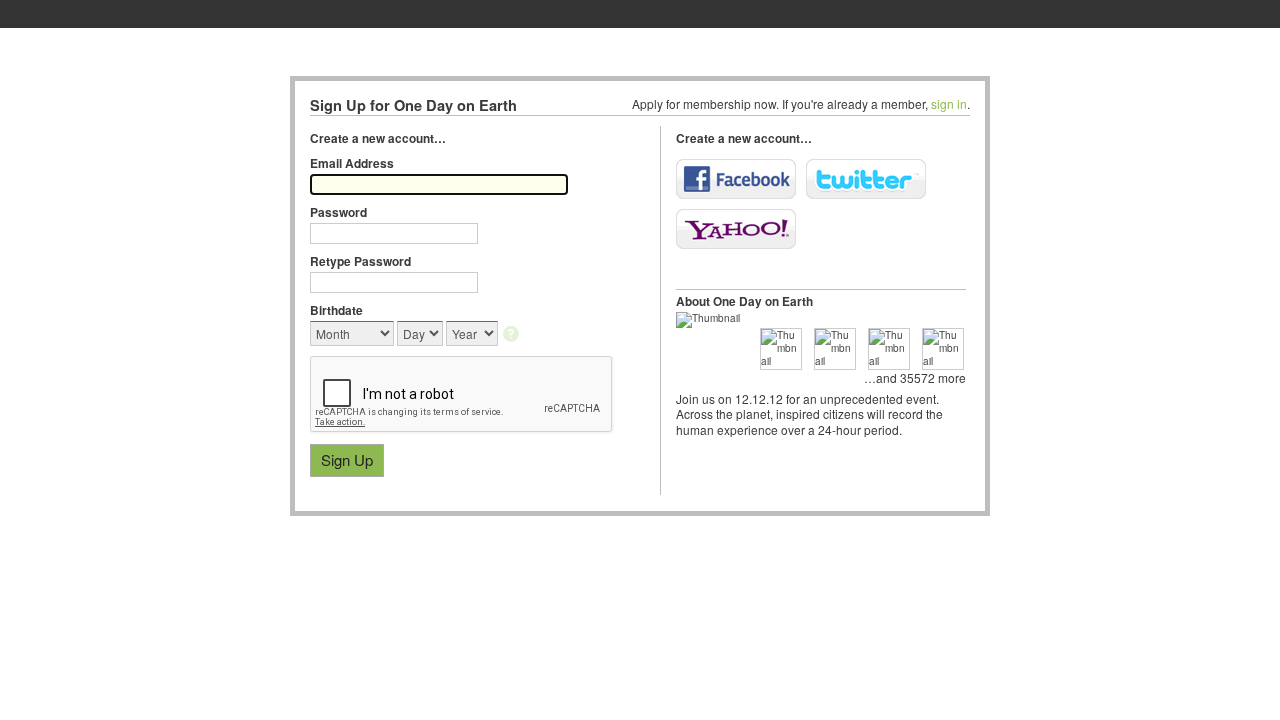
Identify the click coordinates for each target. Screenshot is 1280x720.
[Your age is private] (512, 335)
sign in (949, 103)
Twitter (866, 179)
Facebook (736, 179)
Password (338, 212)
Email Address (352, 163)
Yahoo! (736, 229)
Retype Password (360, 261)
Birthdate (336, 310)
